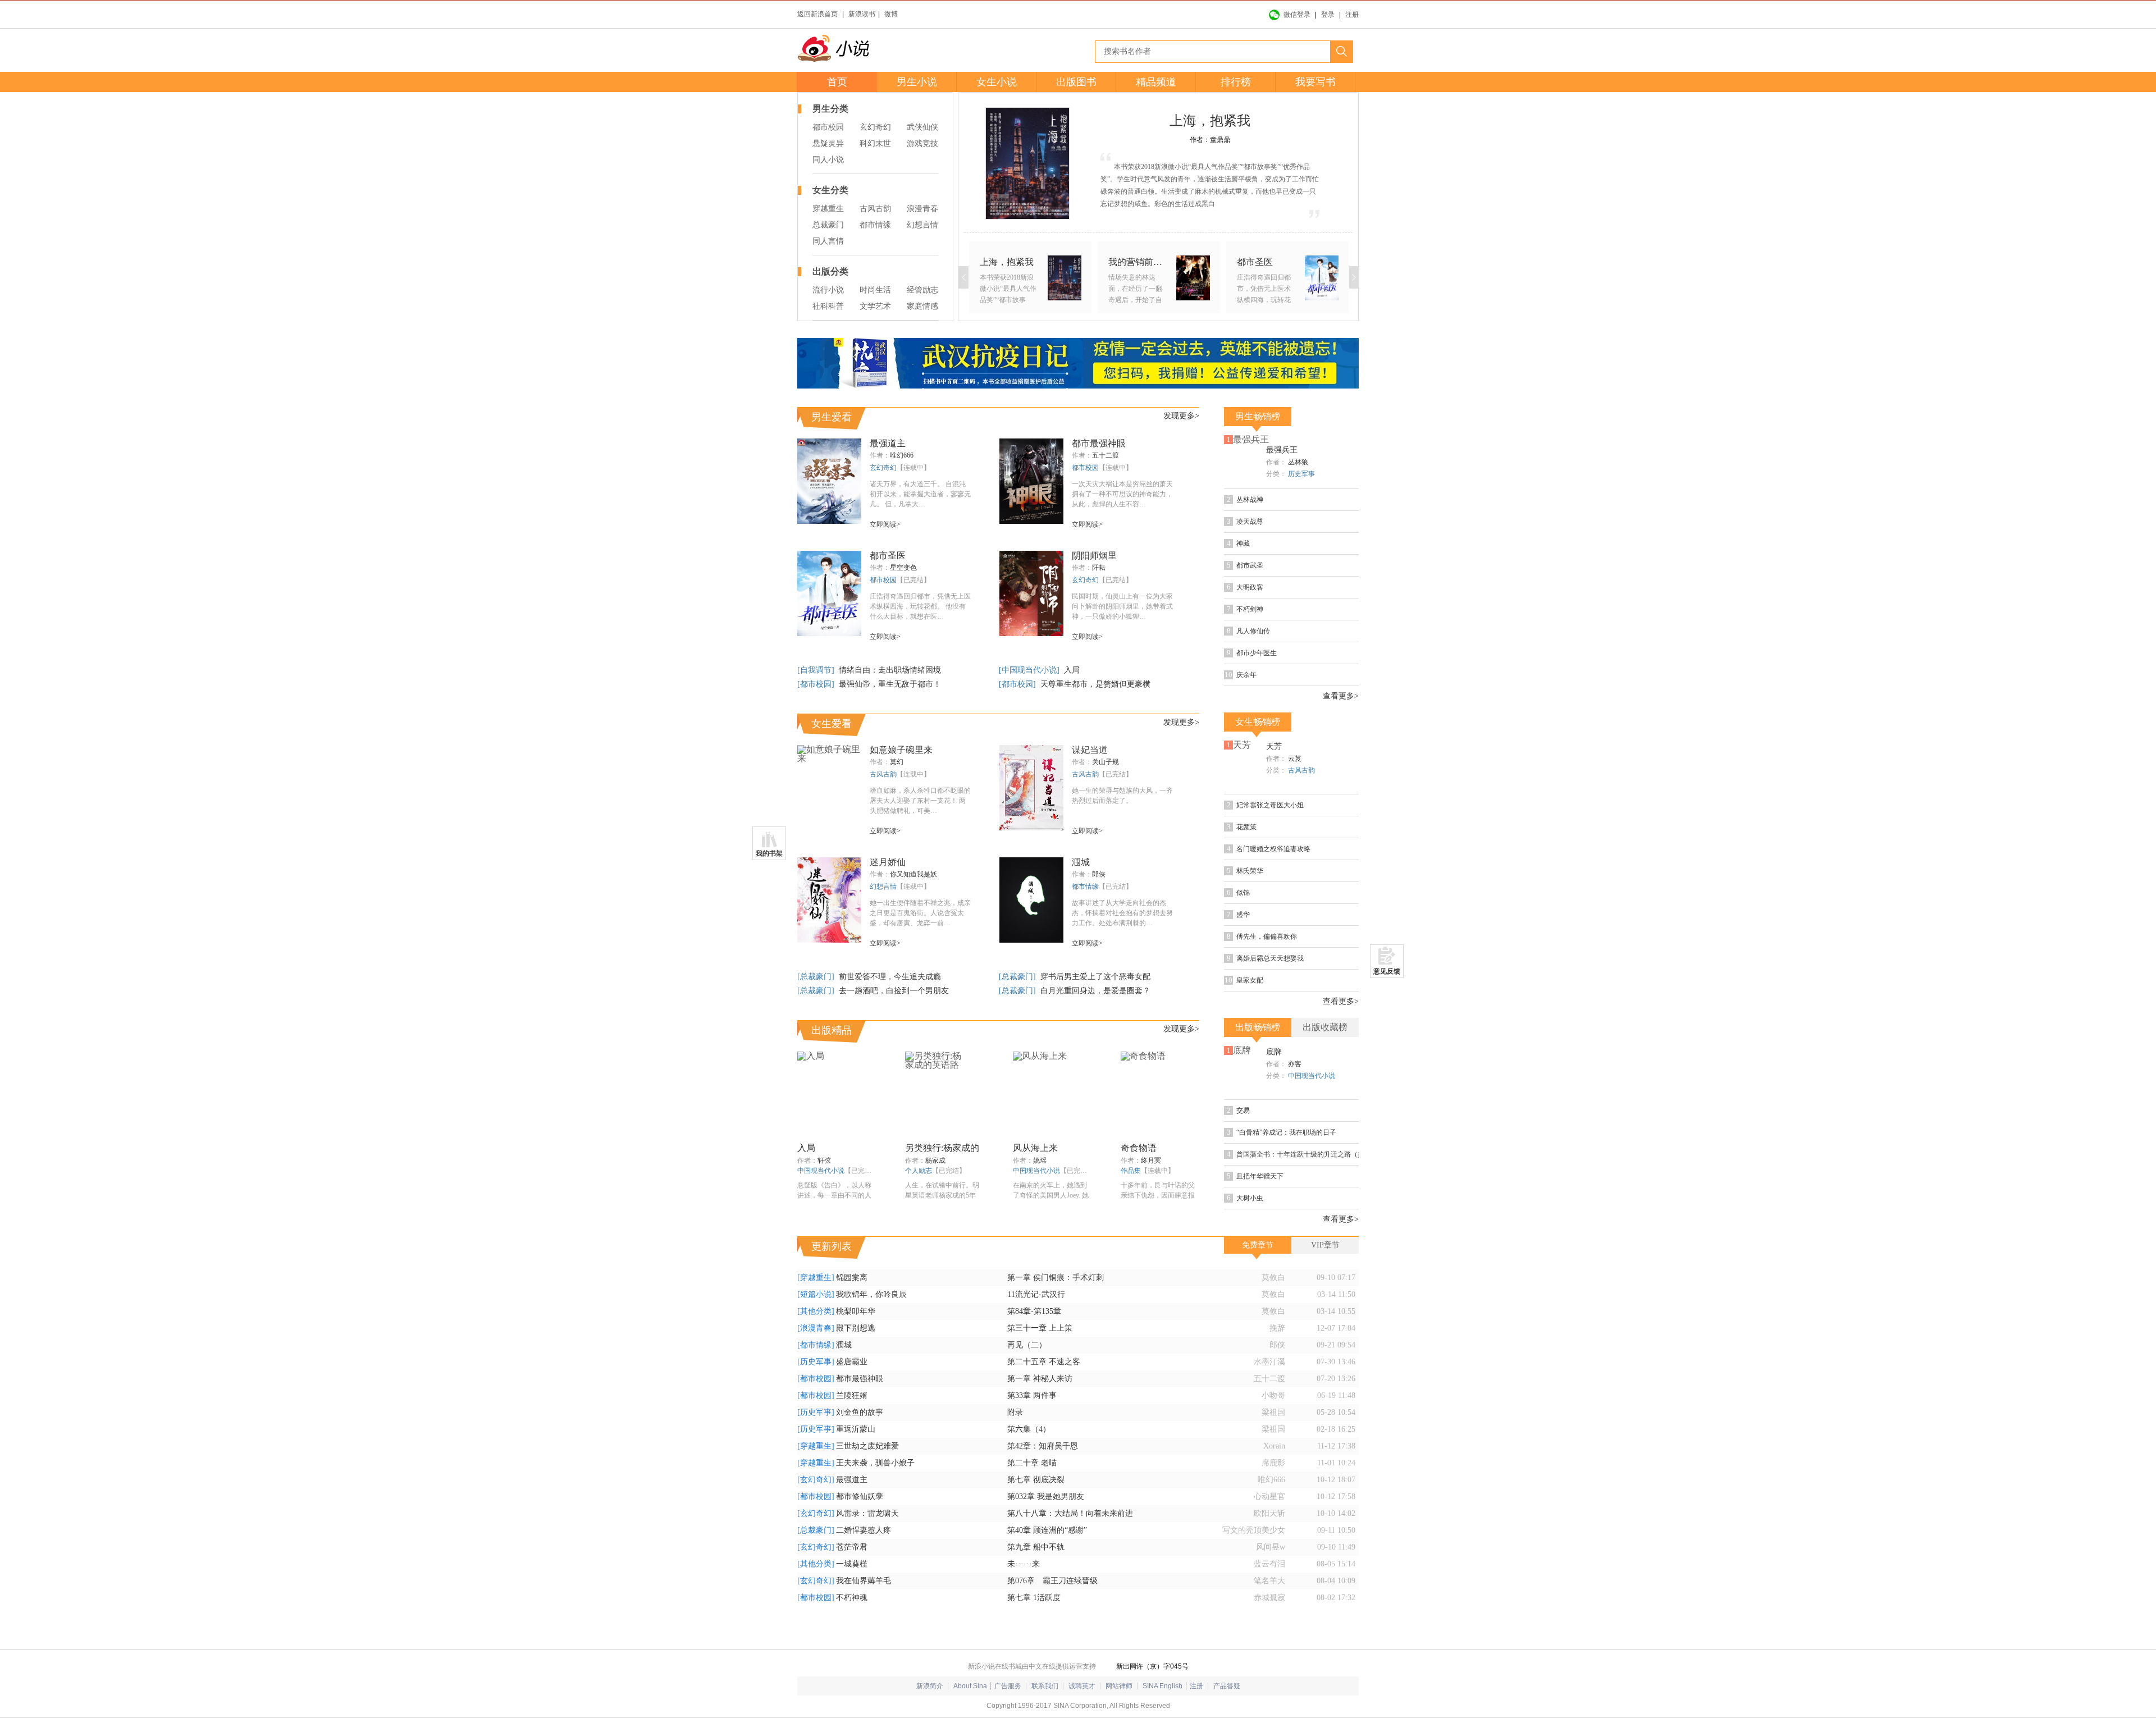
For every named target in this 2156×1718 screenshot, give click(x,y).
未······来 (1024, 1564)
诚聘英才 (1082, 1686)
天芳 (1274, 746)
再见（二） (1027, 1345)
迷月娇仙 (888, 862)
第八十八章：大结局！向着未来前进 (1070, 1513)
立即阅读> (885, 524)
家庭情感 (922, 306)
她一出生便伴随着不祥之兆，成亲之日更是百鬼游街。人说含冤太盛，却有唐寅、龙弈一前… (920, 913)
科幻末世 (875, 143)
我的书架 (769, 853)
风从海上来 (1035, 1148)
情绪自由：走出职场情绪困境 (890, 670)
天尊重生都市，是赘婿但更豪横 (1095, 684)
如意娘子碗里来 (901, 750)
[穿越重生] (816, 1278)
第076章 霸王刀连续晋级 (1052, 1581)
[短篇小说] (816, 1294)
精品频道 (1156, 82)
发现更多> (1181, 416)
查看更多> (1341, 696)
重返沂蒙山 (856, 1429)
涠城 (1081, 862)
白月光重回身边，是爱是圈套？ (1095, 991)
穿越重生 (828, 209)
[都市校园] (817, 684)
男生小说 (917, 82)
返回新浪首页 (817, 14)
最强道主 (888, 443)
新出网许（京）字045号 (1152, 1666)
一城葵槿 (852, 1564)
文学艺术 (875, 306)
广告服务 (1008, 1686)
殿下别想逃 (856, 1328)
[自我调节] (817, 670)
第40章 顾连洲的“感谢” (1047, 1530)
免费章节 (1258, 1245)
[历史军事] (816, 1362)
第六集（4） (1029, 1429)
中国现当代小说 (821, 1171)
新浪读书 (862, 14)
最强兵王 (1282, 450)
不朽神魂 (852, 1598)
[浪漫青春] (816, 1328)
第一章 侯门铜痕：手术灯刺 (1056, 1278)
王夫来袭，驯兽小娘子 (875, 1463)
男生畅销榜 (1258, 416)
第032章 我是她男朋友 (1046, 1497)
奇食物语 (1139, 1148)
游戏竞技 (922, 143)
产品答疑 (1227, 1686)
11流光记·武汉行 (1036, 1294)
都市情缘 (875, 225)
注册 (1352, 15)
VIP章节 (1325, 1245)
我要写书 (1315, 82)
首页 (837, 82)
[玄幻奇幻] (816, 1480)
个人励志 (919, 1171)
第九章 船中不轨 (1036, 1547)
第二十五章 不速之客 (1044, 1362)
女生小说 (997, 82)
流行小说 (828, 290)
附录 (1015, 1412)
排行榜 (1236, 82)
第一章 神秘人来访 (1040, 1379)
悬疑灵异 (828, 143)
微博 (891, 14)
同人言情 (828, 241)
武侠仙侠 (922, 127)
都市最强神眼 (1099, 443)
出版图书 (1076, 82)
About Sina (970, 1686)
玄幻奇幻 (875, 127)
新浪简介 (930, 1686)
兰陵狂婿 (852, 1395)
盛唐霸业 (852, 1362)
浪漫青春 (922, 209)
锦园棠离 (852, 1278)
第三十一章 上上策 (1040, 1328)
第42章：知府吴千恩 (1043, 1446)
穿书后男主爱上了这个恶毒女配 (1095, 977)
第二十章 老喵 (1032, 1463)
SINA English (1162, 1686)
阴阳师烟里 (1094, 556)
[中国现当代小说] (1030, 670)
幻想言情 (922, 225)
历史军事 (1301, 474)
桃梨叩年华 (856, 1311)
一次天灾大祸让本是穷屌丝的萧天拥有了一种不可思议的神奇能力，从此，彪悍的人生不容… (1122, 494)
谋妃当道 (1090, 750)
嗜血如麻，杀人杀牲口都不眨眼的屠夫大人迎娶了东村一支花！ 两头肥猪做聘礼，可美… (920, 801)
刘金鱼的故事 (860, 1412)
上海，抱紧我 (1210, 121)
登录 (1328, 15)
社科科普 (828, 306)
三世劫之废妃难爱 (867, 1446)
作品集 (1131, 1171)
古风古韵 (875, 209)
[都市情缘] (816, 1345)
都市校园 (828, 127)
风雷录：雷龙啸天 (867, 1513)
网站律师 (1119, 1686)
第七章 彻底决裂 (1036, 1480)
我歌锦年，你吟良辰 (871, 1294)
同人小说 (828, 160)
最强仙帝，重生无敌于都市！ (890, 684)
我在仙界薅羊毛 (864, 1581)
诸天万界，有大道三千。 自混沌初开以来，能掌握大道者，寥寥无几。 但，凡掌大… (920, 494)
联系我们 (1045, 1686)
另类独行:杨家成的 (942, 1148)
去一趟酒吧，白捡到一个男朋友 (894, 991)
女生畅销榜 (1258, 722)
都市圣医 (888, 556)
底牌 (1274, 1052)
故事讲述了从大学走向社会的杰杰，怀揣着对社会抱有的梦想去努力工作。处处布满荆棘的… (1122, 913)
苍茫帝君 (852, 1547)
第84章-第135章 (1034, 1311)
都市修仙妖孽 (860, 1497)
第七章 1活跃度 (1034, 1598)
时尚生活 (875, 290)
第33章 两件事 (1032, 1395)
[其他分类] (816, 1311)
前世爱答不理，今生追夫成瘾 (890, 977)
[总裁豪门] (817, 977)
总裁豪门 (828, 225)
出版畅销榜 (1258, 1027)
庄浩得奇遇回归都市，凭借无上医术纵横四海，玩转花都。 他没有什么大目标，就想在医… (920, 606)
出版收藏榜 (1325, 1027)
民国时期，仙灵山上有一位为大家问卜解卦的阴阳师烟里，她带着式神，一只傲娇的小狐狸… (1122, 606)
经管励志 (922, 290)
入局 (1072, 670)
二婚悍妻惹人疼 (864, 1530)
